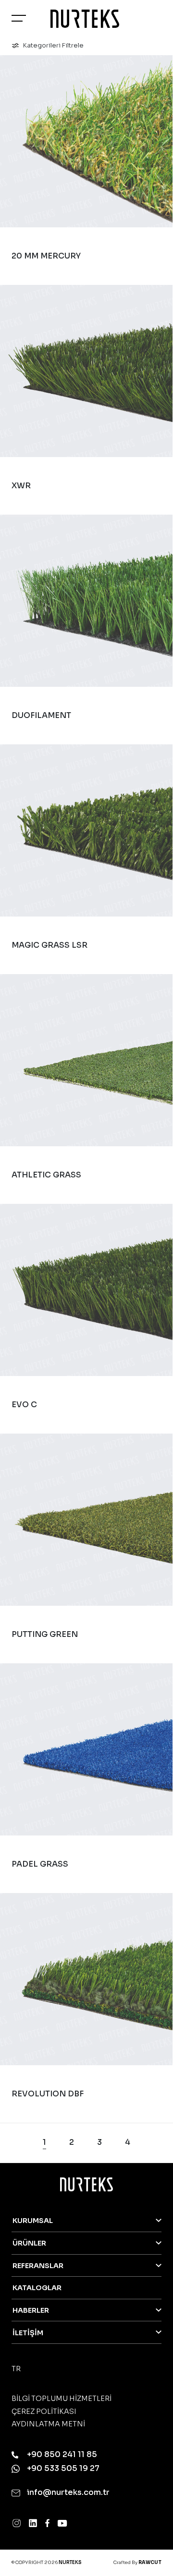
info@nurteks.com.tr (67, 2492)
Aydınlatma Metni (48, 2424)
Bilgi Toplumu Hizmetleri (62, 2399)
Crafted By (137, 2563)
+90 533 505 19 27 (62, 2468)
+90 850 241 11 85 (61, 2454)
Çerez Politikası (44, 2411)
